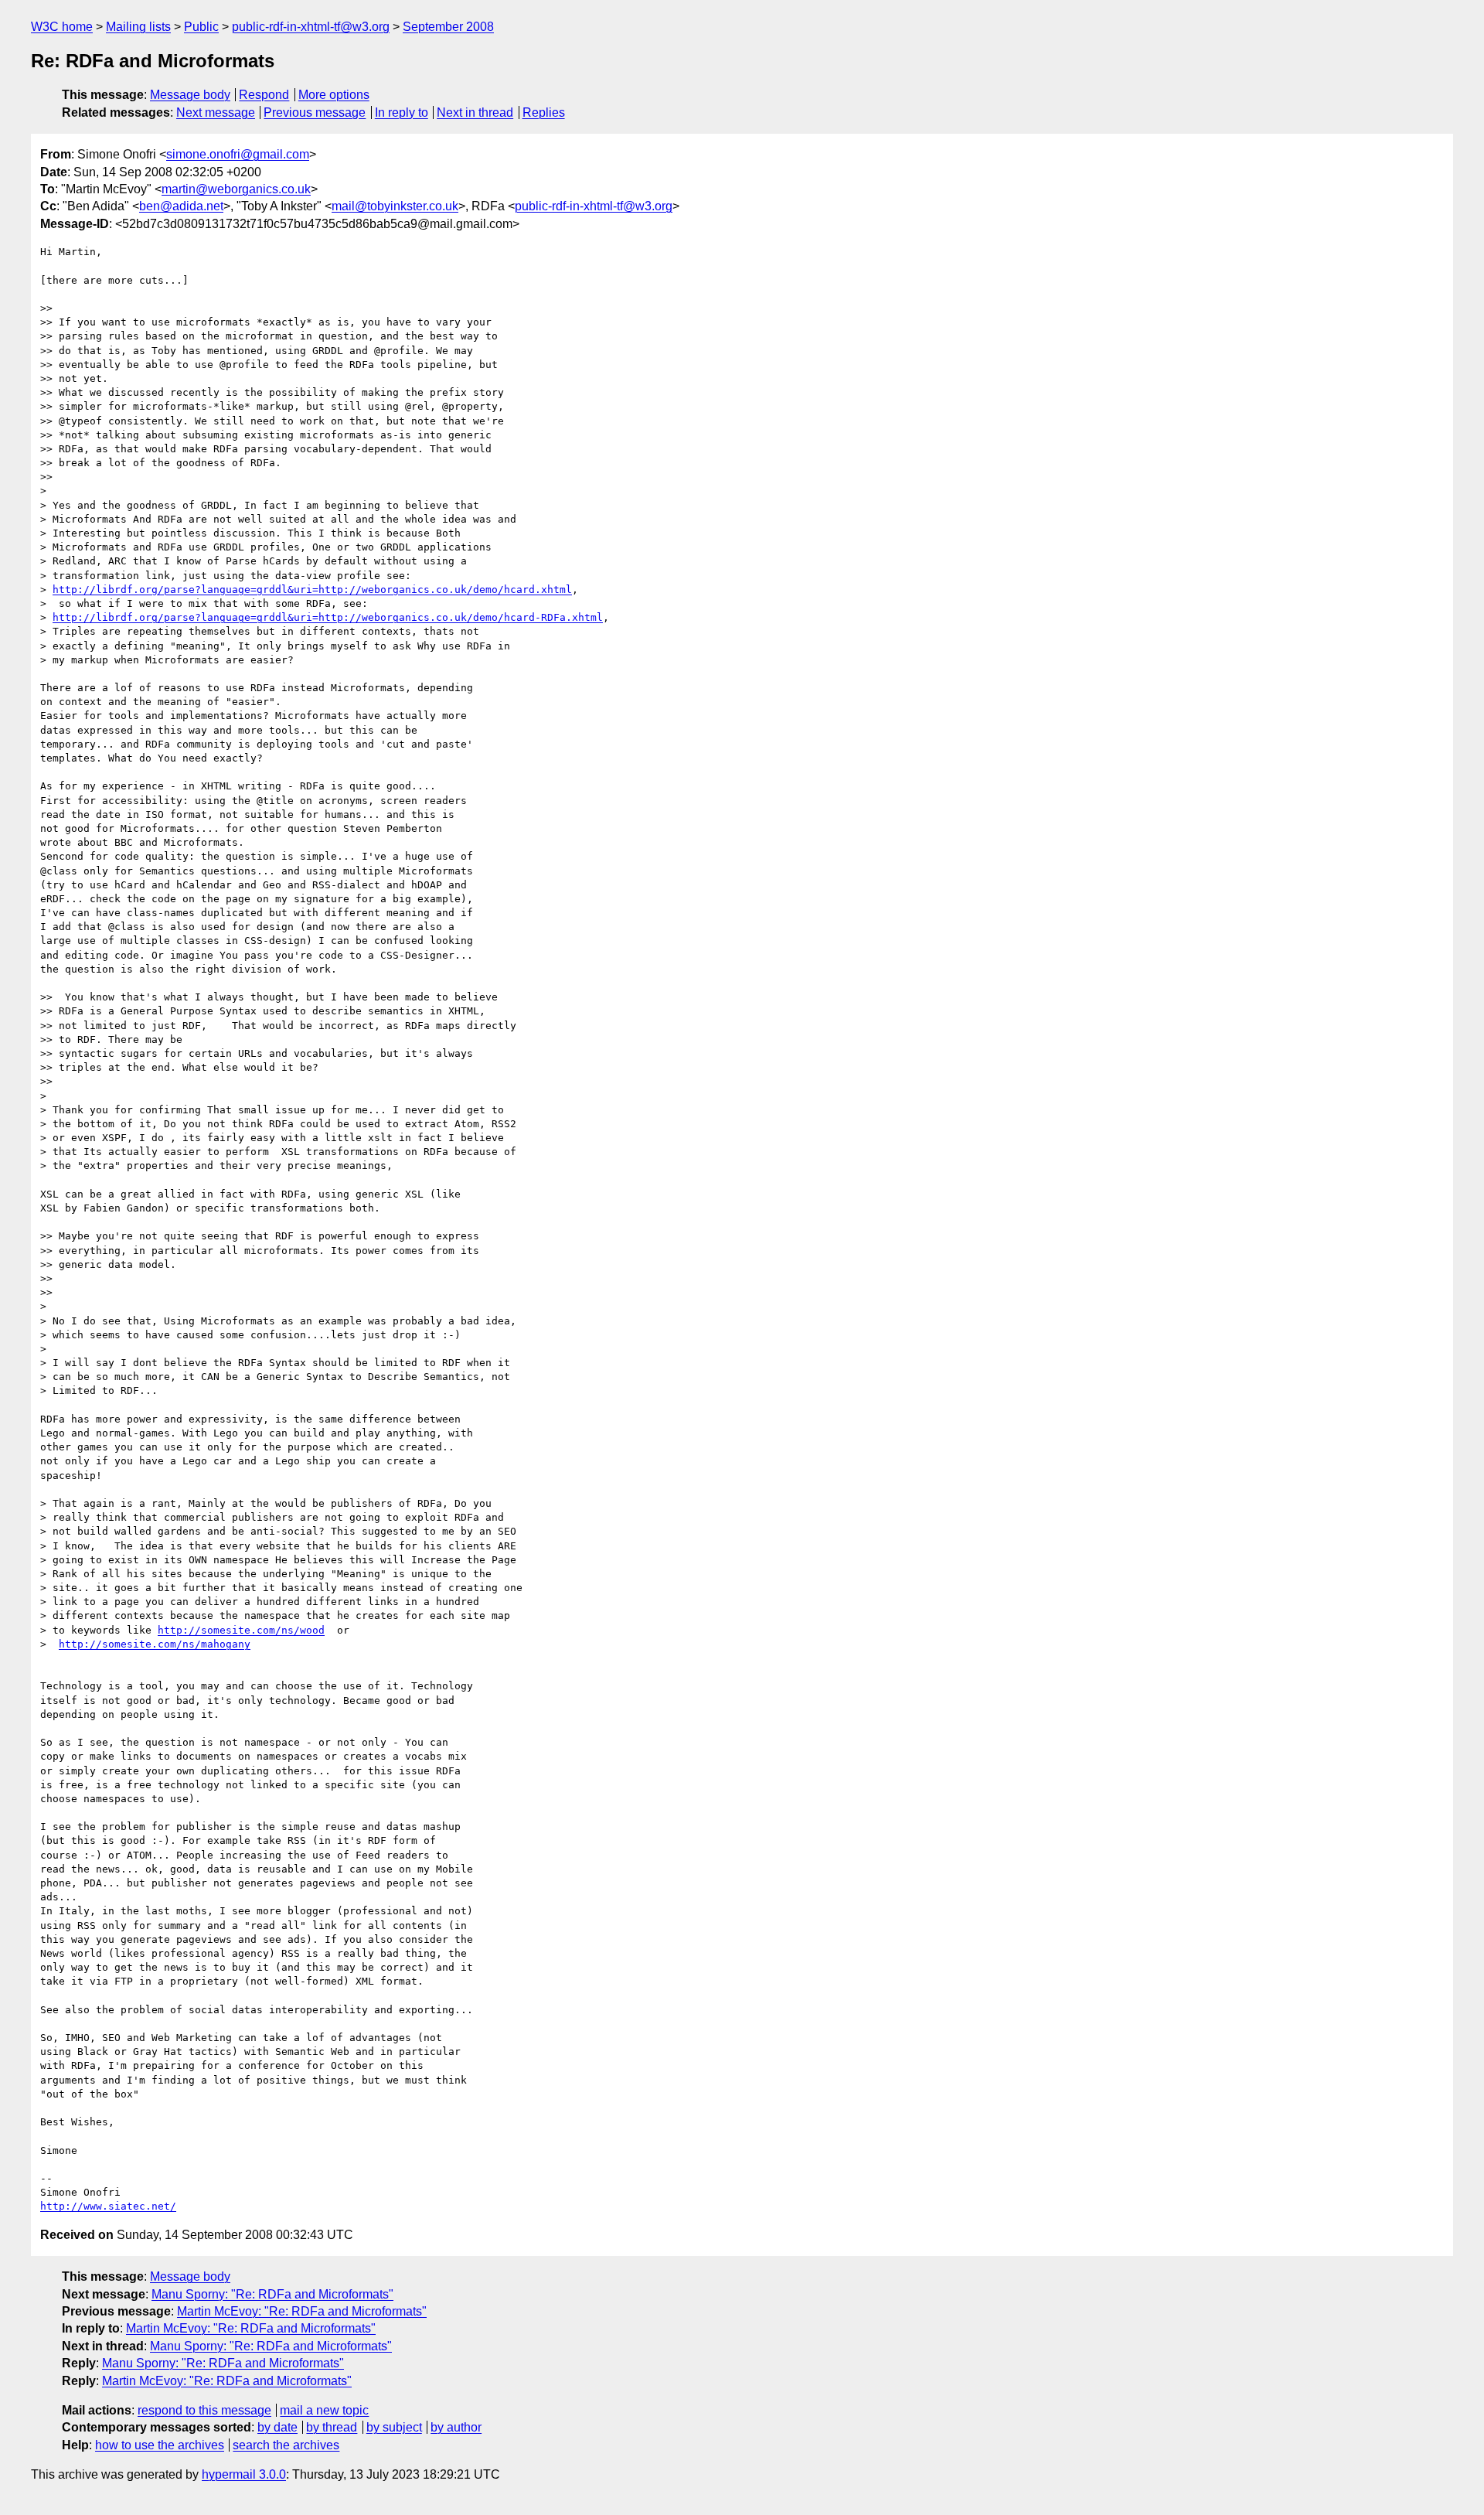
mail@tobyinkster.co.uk (395, 206)
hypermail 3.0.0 (244, 2474)
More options (334, 95)
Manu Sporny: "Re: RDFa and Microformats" (272, 2294)
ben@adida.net (181, 206)
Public (201, 27)
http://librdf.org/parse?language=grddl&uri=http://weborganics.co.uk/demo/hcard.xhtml (312, 590)
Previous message (315, 112)
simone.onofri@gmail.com (238, 154)
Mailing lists (138, 27)
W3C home (62, 27)
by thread (332, 2427)
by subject (394, 2427)
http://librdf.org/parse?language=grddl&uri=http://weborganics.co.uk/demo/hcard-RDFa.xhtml (328, 617)
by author (456, 2427)
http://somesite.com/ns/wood (241, 1630)
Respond (264, 95)
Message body (190, 95)
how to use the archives (160, 2445)
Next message (216, 112)
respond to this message (204, 2410)
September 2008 (448, 27)
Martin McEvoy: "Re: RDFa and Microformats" (302, 2311)
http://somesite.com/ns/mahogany (155, 1644)
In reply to (402, 112)
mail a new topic (324, 2410)
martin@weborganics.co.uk (236, 189)
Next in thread (475, 112)
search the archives (286, 2445)
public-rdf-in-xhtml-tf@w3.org (311, 27)
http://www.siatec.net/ (108, 2206)
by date (277, 2427)
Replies (544, 112)
